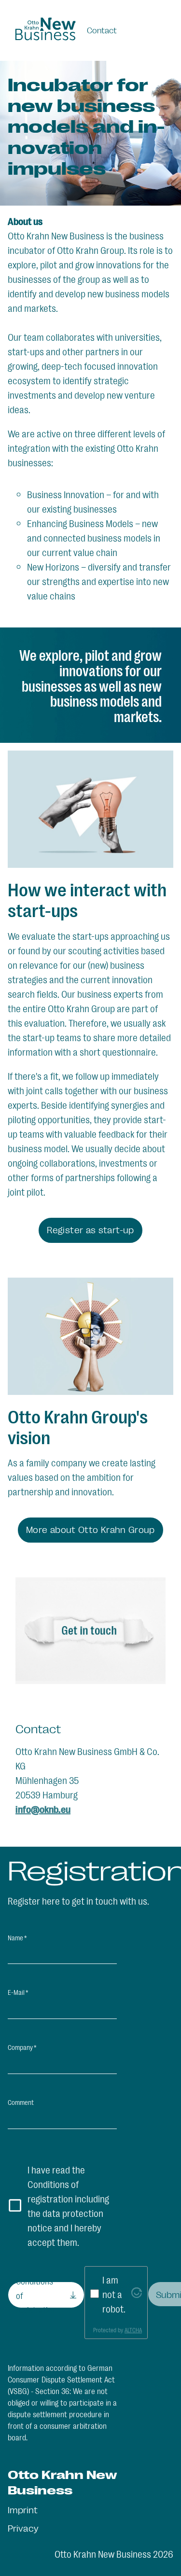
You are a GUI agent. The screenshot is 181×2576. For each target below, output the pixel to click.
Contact (102, 30)
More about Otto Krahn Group (90, 1529)
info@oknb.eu (43, 1809)
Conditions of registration (36, 2295)
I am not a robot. (114, 2294)
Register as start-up (90, 1229)
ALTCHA (133, 2330)
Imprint (23, 2509)
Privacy (23, 2528)
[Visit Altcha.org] (137, 2294)
